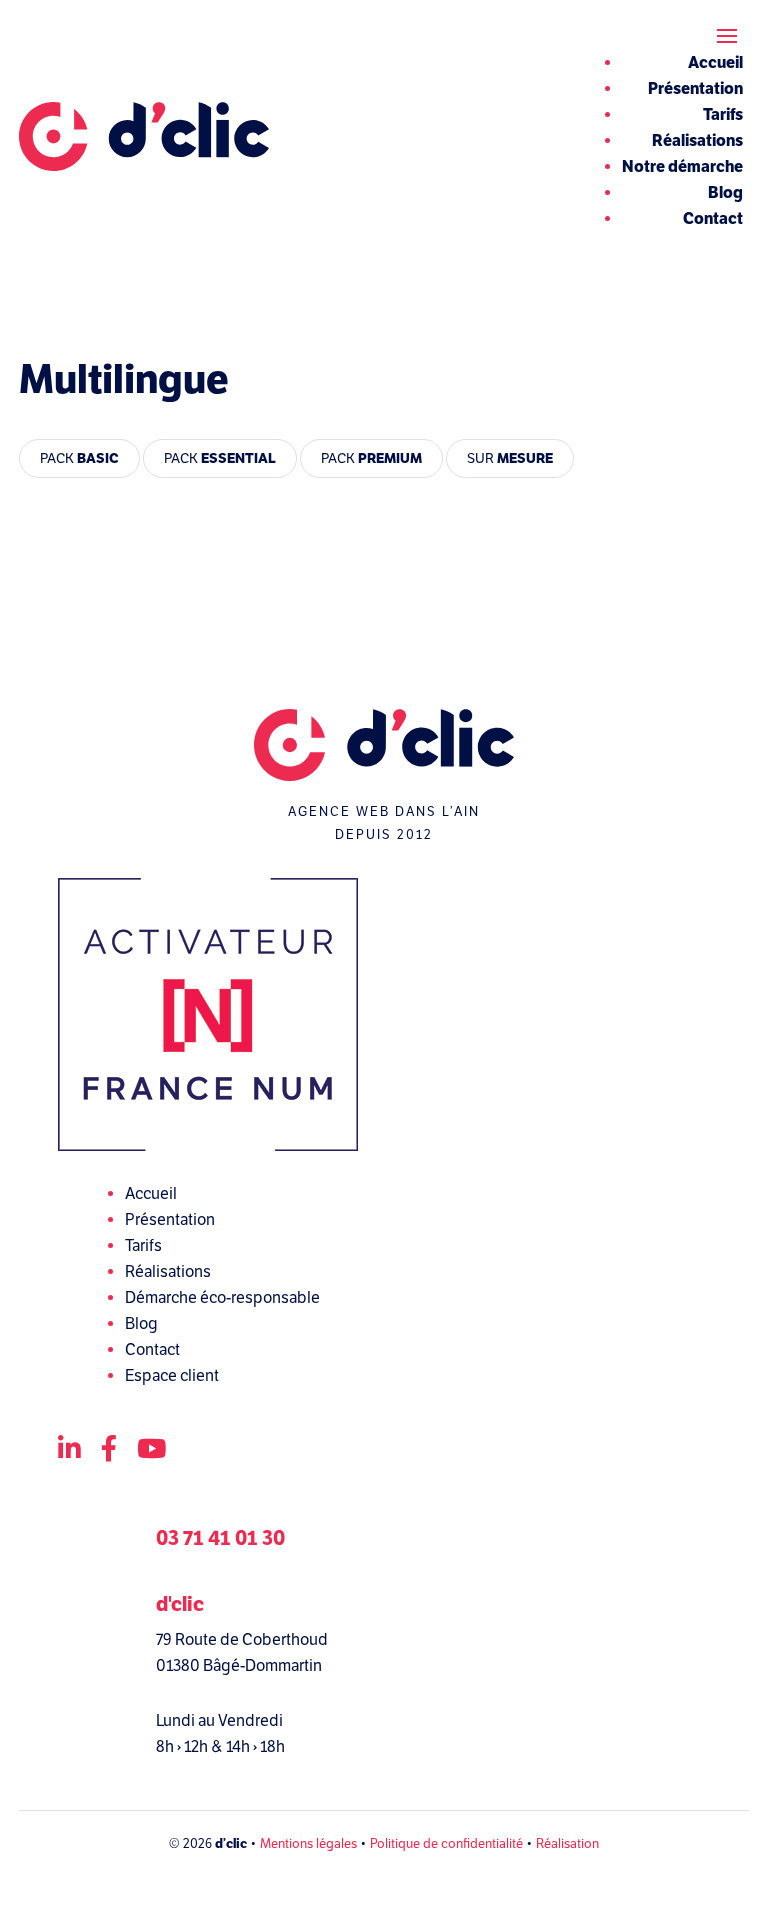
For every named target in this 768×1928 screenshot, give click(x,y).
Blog (725, 193)
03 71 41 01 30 (220, 1538)
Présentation (695, 89)
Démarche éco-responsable (222, 1298)
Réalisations (697, 141)
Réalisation (567, 1844)
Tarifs (723, 115)
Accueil (715, 63)
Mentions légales (308, 1844)
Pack (79, 458)
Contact (713, 219)
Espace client (172, 1376)
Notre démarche (682, 167)
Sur (510, 458)
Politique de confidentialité (446, 1844)
